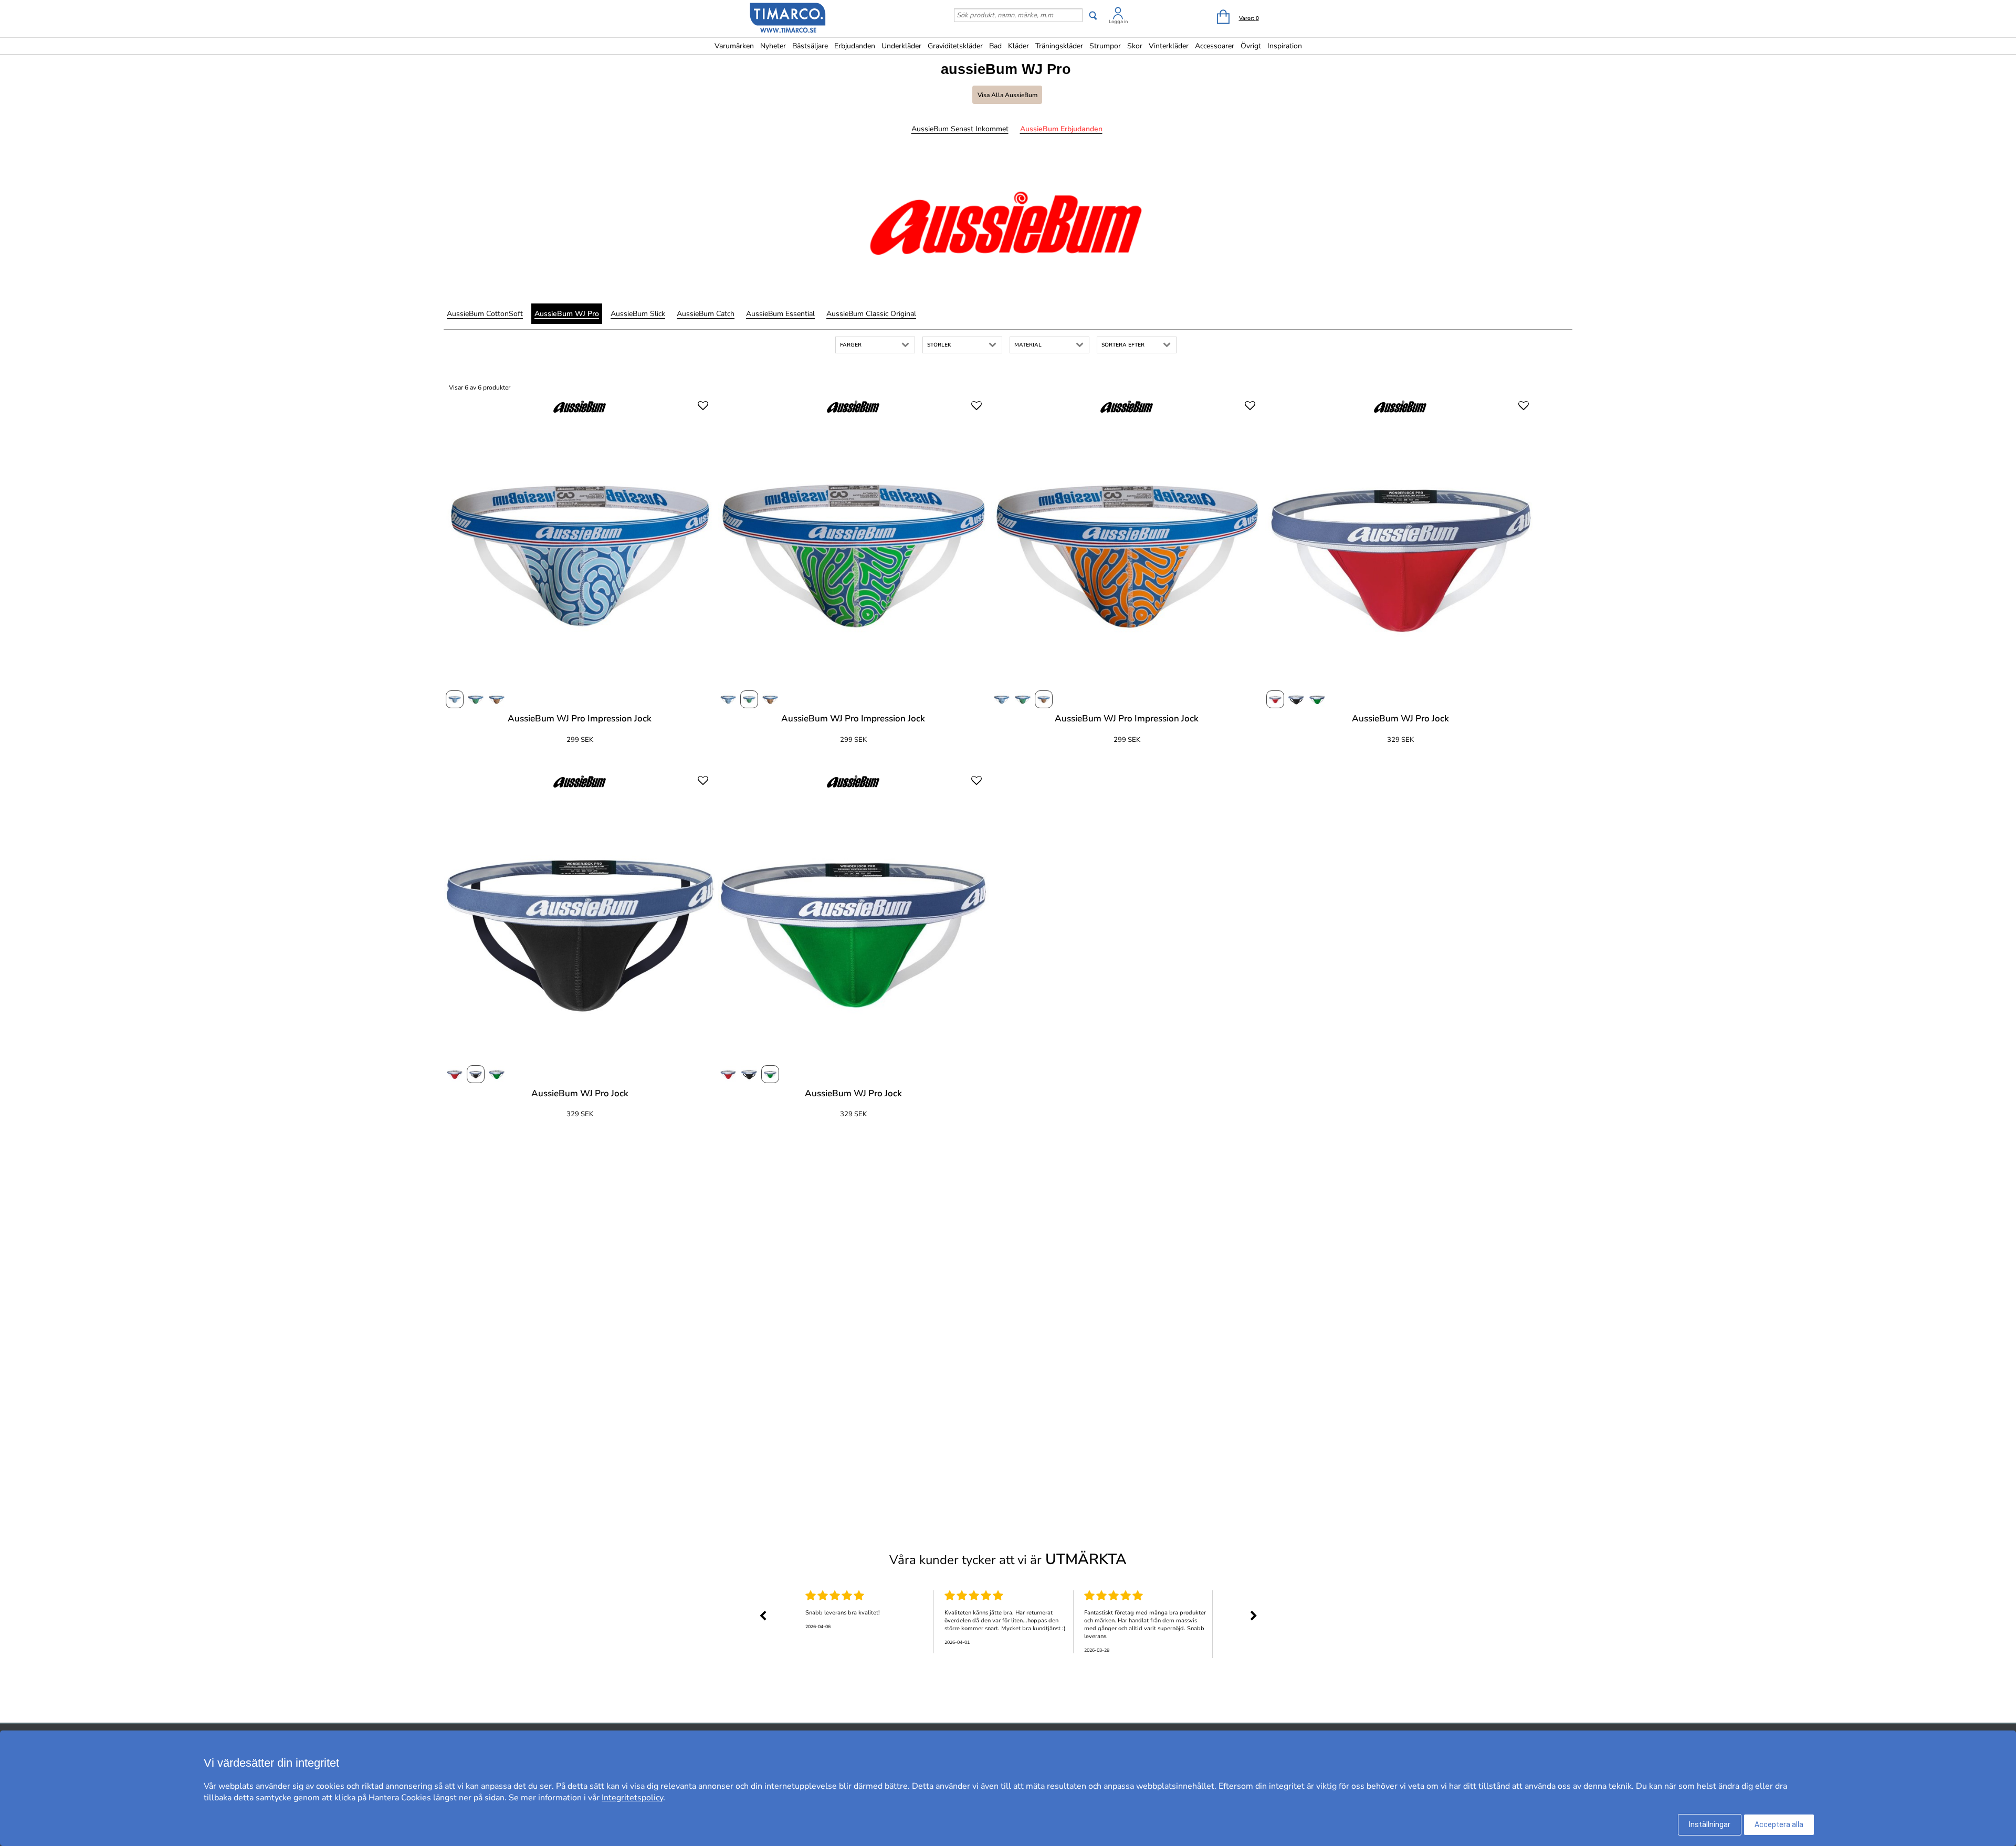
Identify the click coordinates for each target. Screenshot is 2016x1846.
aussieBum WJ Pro (567, 314)
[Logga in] (1118, 15)
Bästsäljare (810, 46)
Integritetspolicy (632, 1798)
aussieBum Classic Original (871, 314)
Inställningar (1710, 1824)
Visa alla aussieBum (1007, 95)
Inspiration (1285, 46)
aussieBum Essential (780, 314)
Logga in (1118, 22)
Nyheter (773, 46)
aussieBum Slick (638, 314)
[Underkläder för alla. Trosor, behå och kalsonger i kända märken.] (788, 19)
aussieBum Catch (706, 314)
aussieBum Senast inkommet (960, 129)
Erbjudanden (855, 46)
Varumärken (734, 46)
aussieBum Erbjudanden (1061, 129)
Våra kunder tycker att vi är (1008, 1559)
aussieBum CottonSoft (485, 314)
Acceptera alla (1779, 1824)
